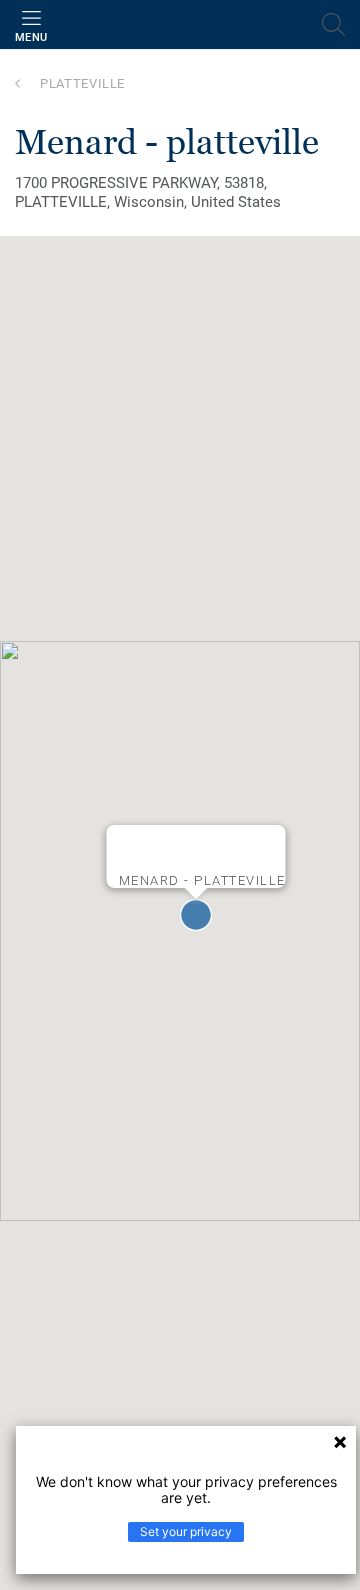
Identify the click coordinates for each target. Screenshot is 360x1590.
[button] (196, 915)
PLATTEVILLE (82, 83)
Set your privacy (186, 1531)
